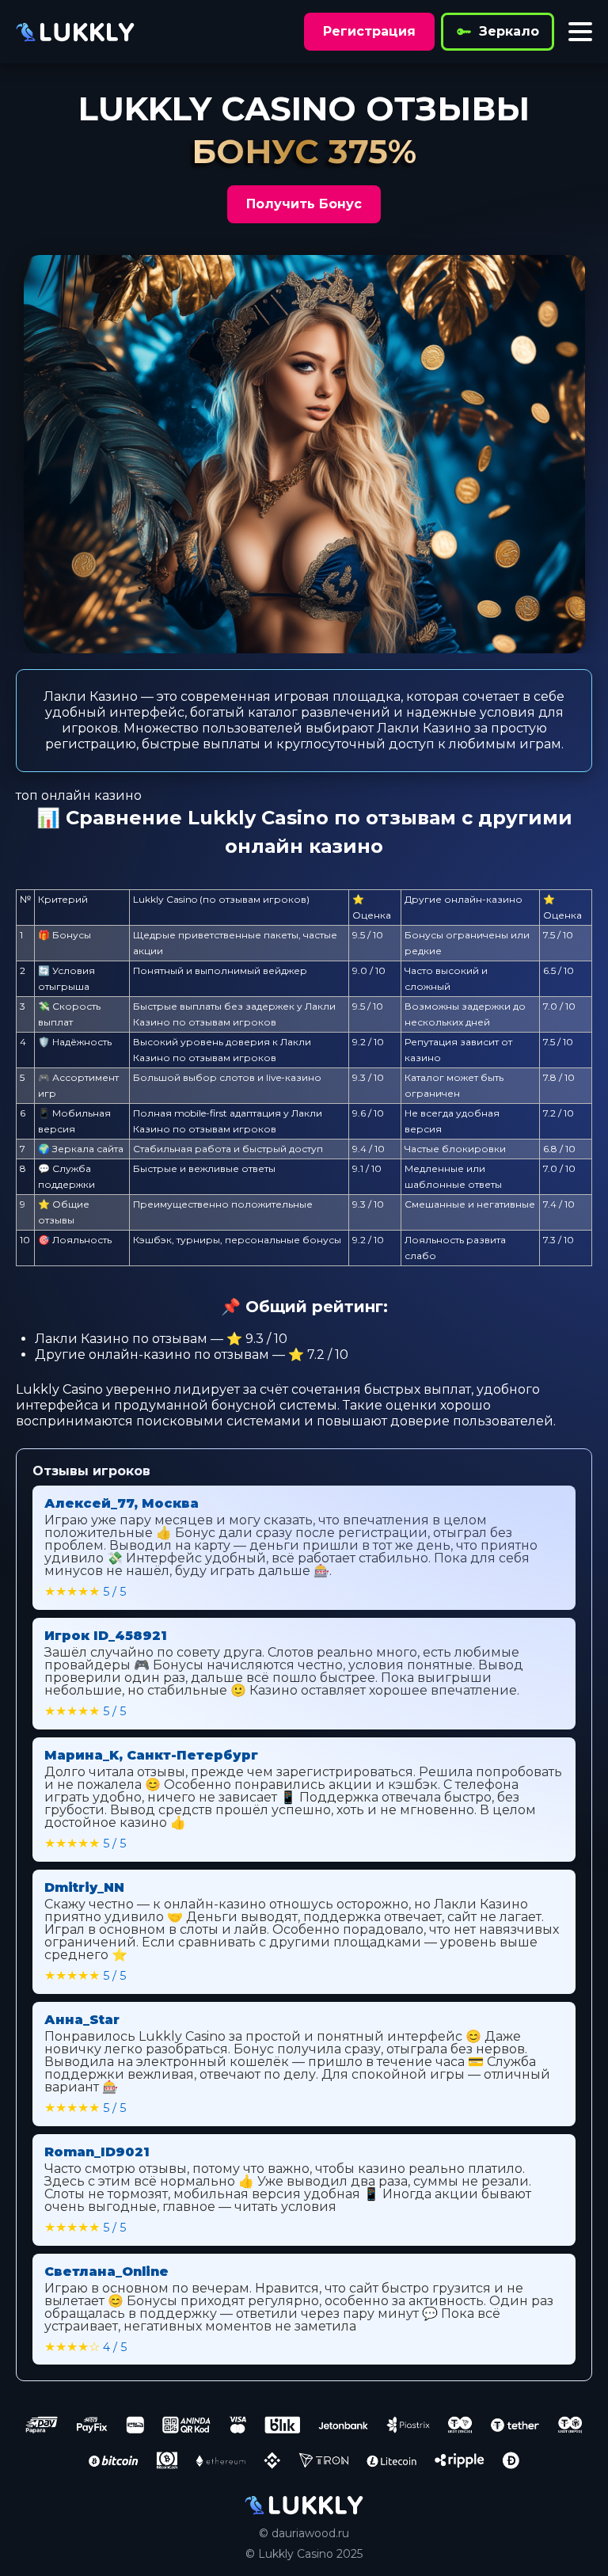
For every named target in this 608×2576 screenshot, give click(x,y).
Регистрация (369, 31)
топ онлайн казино (79, 795)
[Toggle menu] (580, 32)
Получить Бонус (304, 204)
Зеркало (509, 31)
